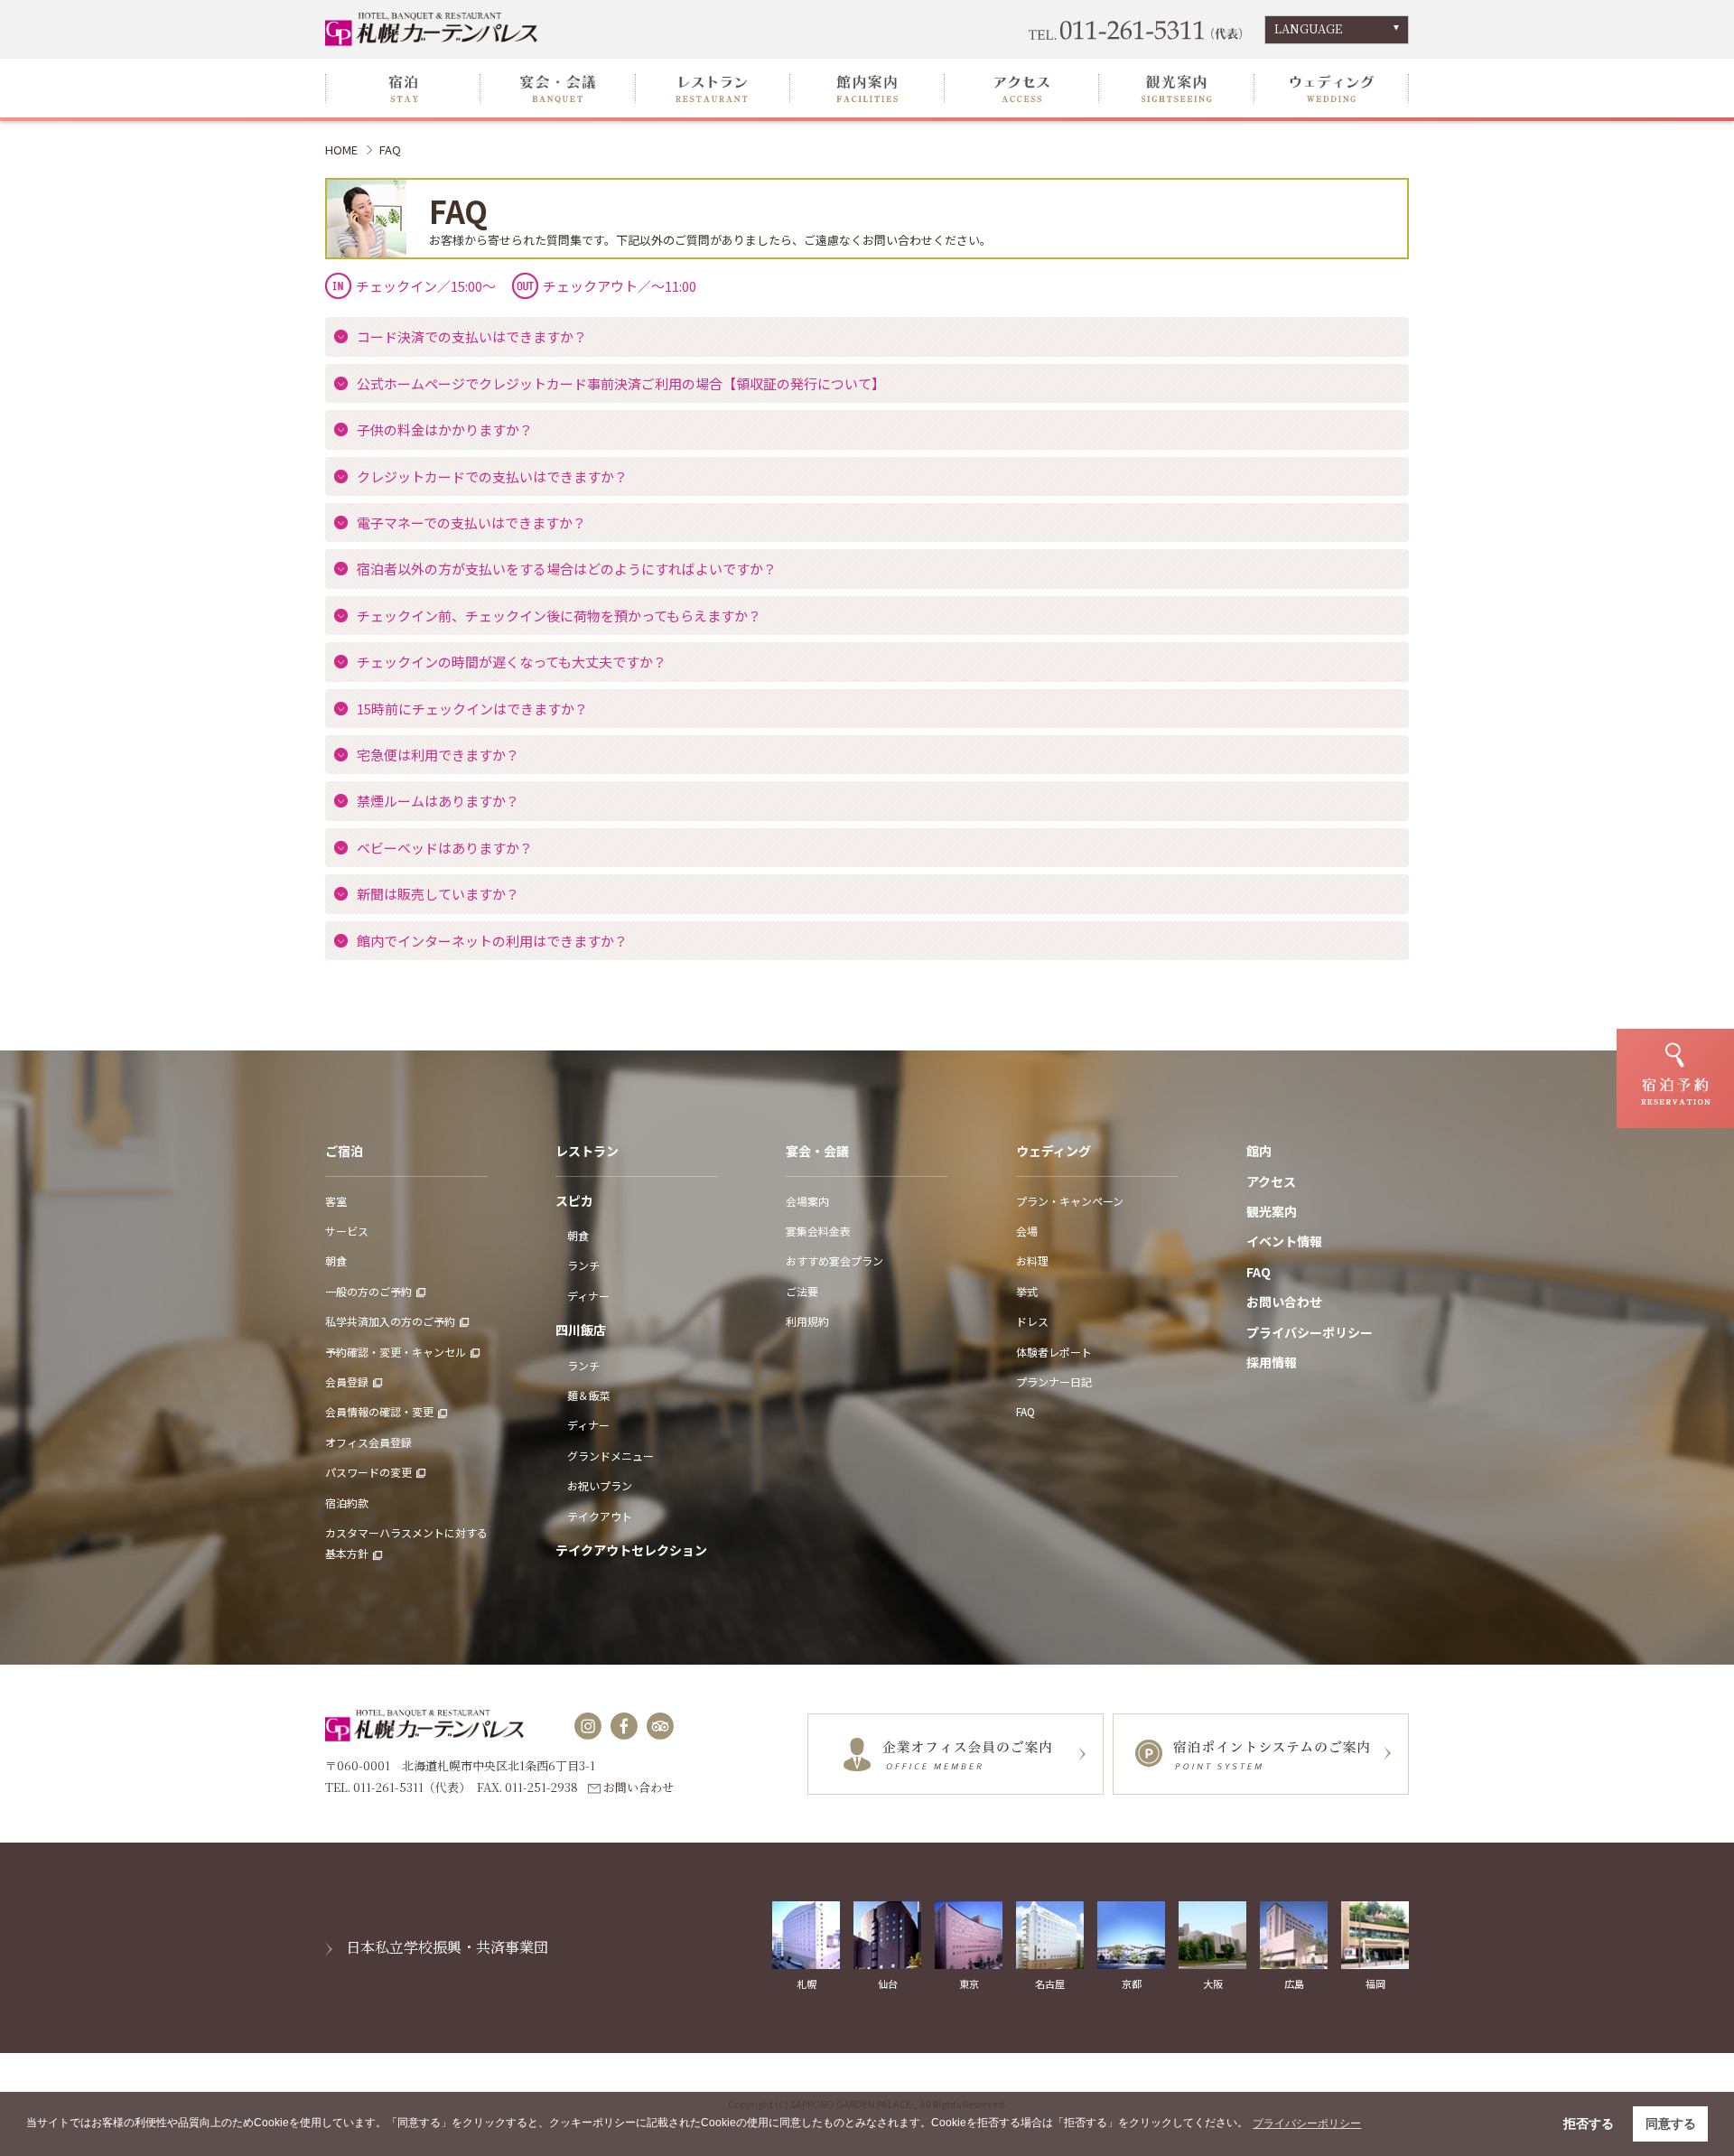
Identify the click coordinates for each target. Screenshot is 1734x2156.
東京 (969, 1983)
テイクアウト (600, 1516)
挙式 (1027, 1291)
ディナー (588, 1296)
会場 (1027, 1231)
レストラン (587, 1151)
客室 (336, 1201)
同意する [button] (1671, 2123)
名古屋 (1050, 1983)
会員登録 (347, 1381)
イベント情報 (1284, 1241)
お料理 (1032, 1260)
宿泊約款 (347, 1503)
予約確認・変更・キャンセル (396, 1352)
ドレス (1032, 1321)
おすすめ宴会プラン (834, 1260)
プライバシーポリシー (1310, 1332)
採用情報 (1272, 1362)
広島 (1294, 1983)
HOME (341, 149)
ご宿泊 (344, 1151)
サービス (347, 1231)
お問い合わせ (1284, 1302)
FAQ (1025, 1411)
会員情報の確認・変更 (379, 1411)
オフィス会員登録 (368, 1442)
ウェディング (1053, 1151)
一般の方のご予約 (368, 1291)
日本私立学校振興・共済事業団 (447, 1947)
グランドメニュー (611, 1456)
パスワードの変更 (368, 1472)
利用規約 (807, 1321)
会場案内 (807, 1201)
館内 (1259, 1151)
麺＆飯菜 (589, 1395)
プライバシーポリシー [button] (1307, 2123)
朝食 (336, 1260)
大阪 (1213, 1983)
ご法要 (802, 1291)
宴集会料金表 (818, 1231)
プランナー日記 (1054, 1381)
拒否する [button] (1589, 2123)
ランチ (583, 1265)
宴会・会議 (817, 1151)
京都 (1132, 1983)
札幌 (806, 1983)
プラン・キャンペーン (1070, 1201)
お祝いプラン (600, 1485)
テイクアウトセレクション (631, 1550)
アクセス (1271, 1181)
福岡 (1375, 1983)
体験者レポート (1054, 1352)
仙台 (888, 1983)
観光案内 (1272, 1211)
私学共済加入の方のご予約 (390, 1321)
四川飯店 (581, 1330)
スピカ (574, 1200)
